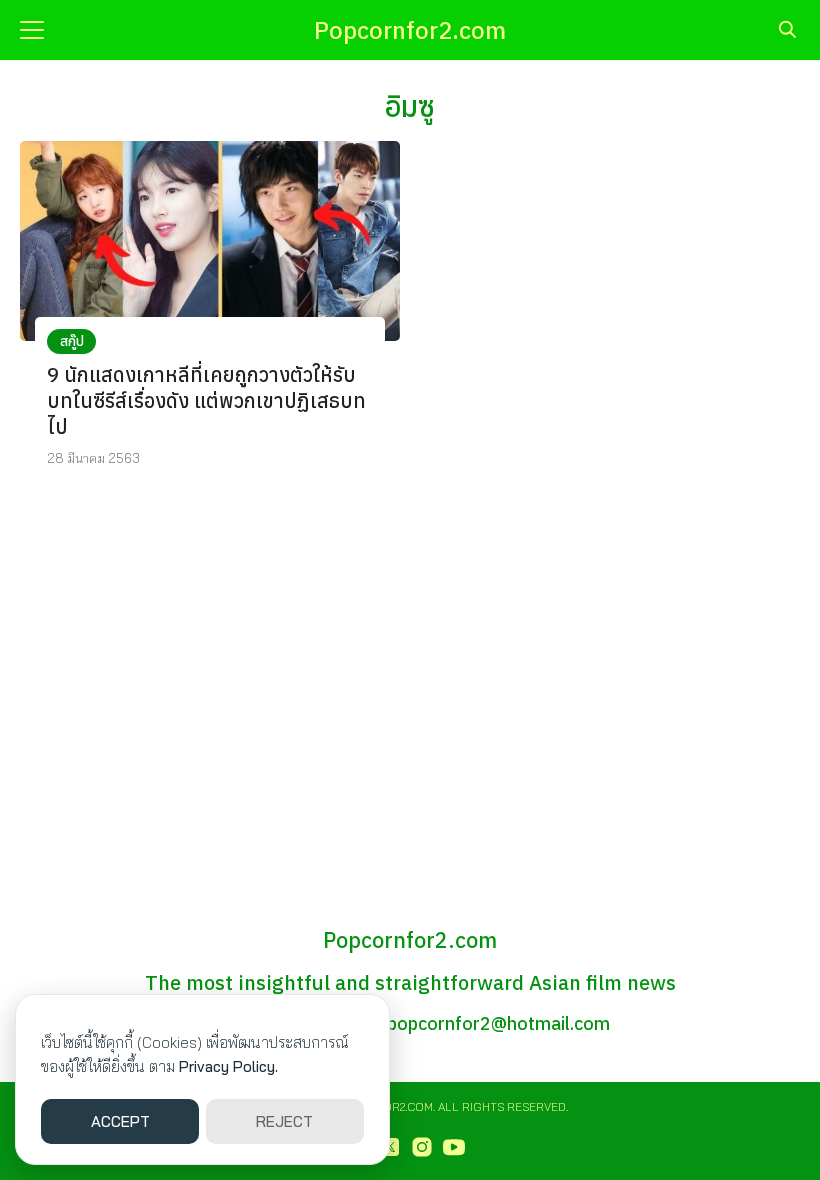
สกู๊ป (72, 341)
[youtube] (454, 1147)
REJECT (284, 1121)
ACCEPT (120, 1121)
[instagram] (422, 1147)
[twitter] (390, 1147)
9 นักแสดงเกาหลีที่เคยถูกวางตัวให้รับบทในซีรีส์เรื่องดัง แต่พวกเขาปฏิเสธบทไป (206, 400)
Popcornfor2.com (410, 30)
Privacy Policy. (228, 1066)
